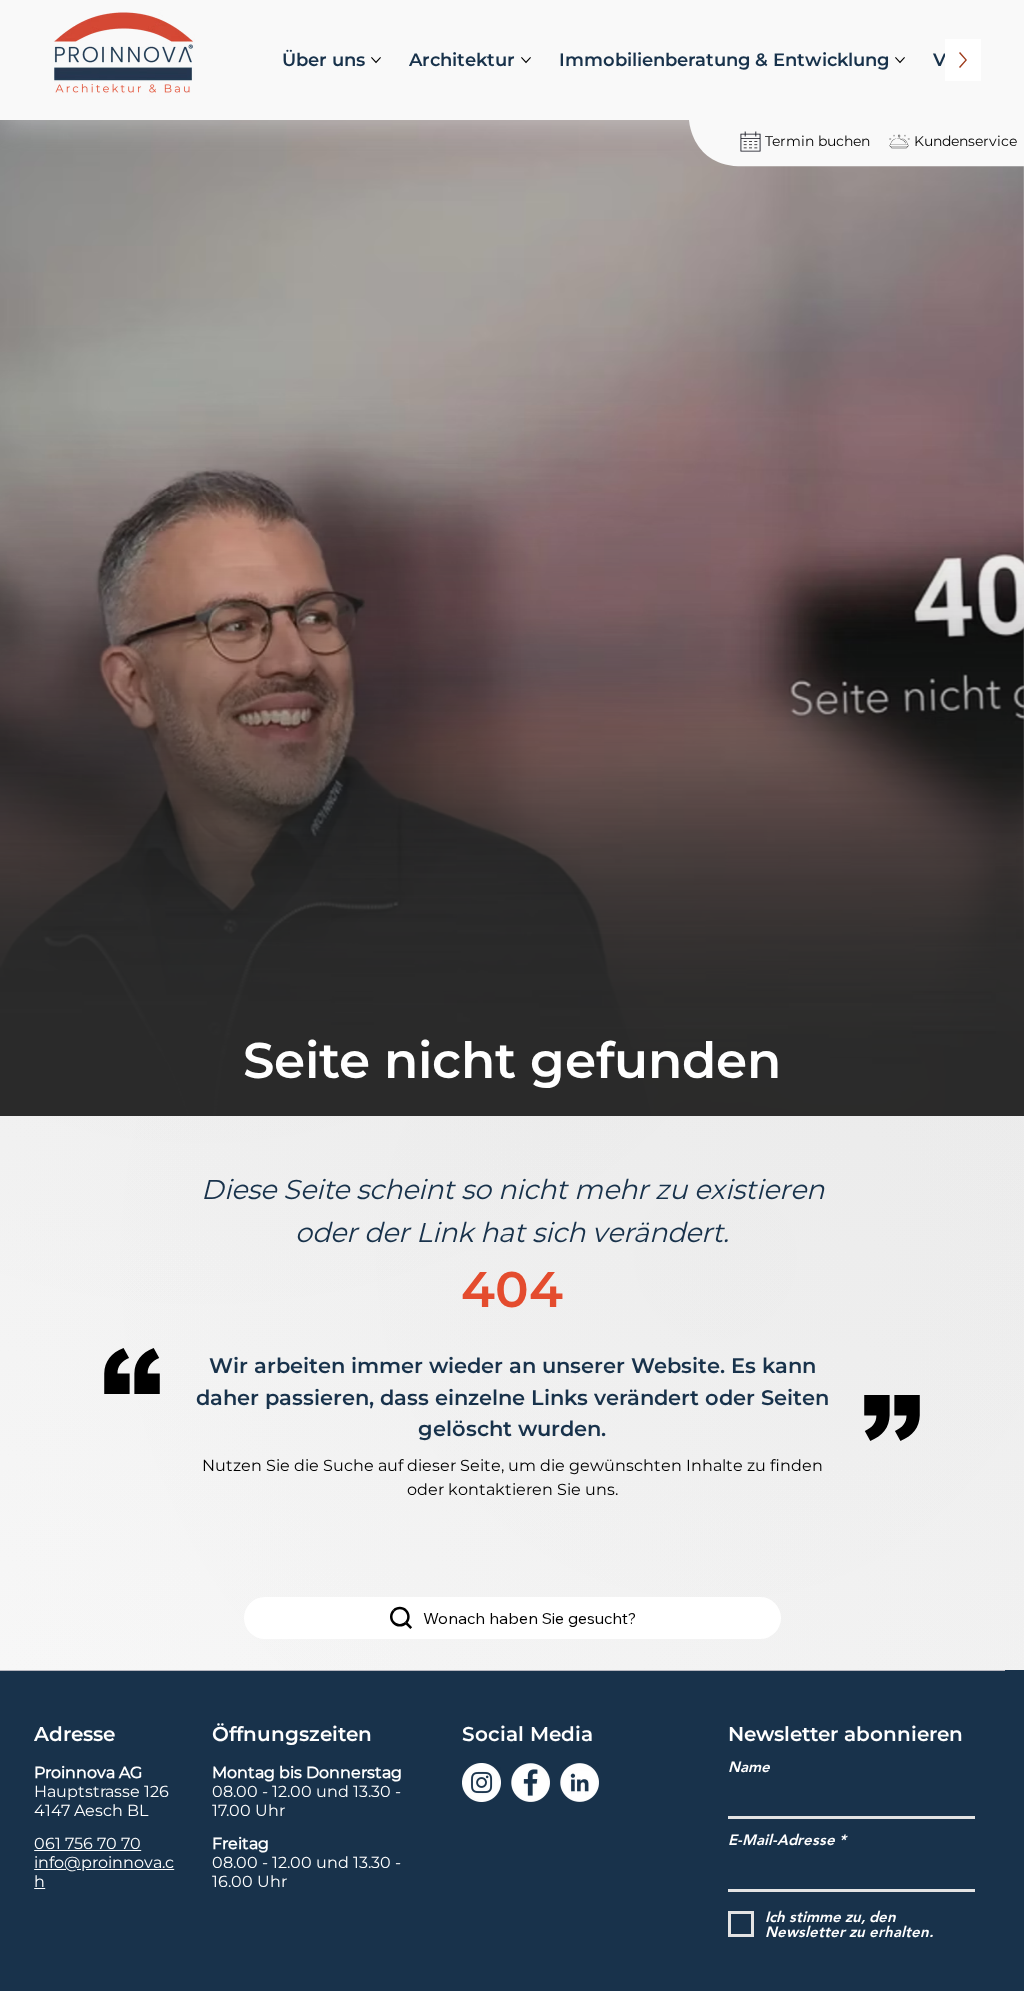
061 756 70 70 (87, 1843)
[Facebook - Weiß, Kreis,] (530, 1782)
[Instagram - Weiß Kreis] (481, 1782)
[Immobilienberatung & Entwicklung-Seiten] (900, 60)
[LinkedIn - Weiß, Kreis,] (579, 1782)
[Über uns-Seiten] (376, 60)
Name (749, 1766)
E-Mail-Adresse (781, 1839)
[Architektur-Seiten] (526, 60)
